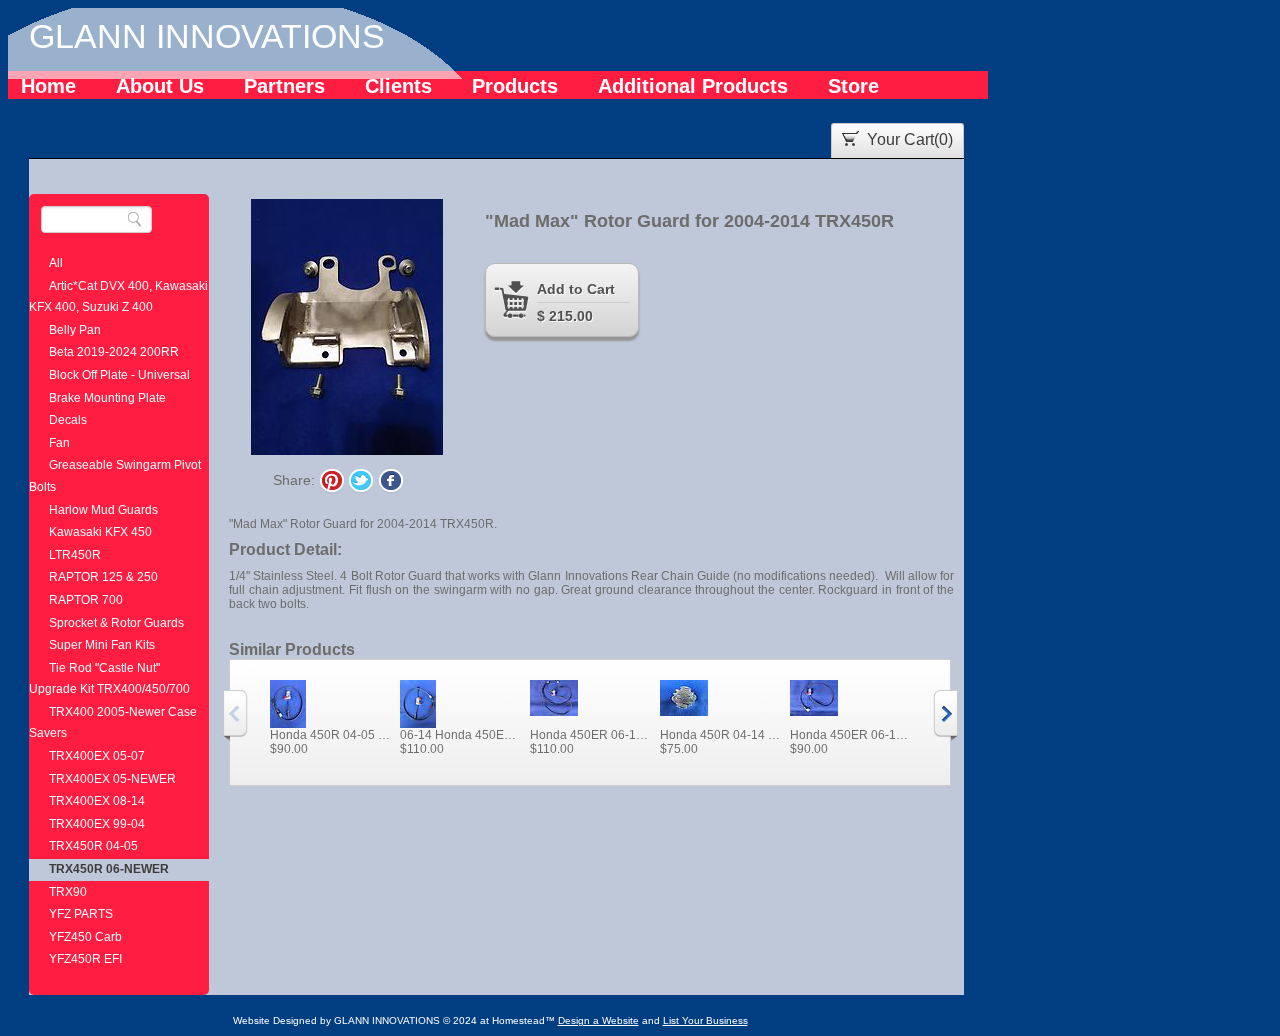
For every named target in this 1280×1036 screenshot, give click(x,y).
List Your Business (705, 1020)
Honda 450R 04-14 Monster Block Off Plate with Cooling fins (720, 735)
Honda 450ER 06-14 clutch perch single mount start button (850, 735)
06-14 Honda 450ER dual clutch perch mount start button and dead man (460, 735)
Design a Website (598, 1020)
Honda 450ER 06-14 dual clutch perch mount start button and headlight (590, 735)
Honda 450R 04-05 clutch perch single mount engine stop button (330, 735)
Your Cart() (910, 139)
